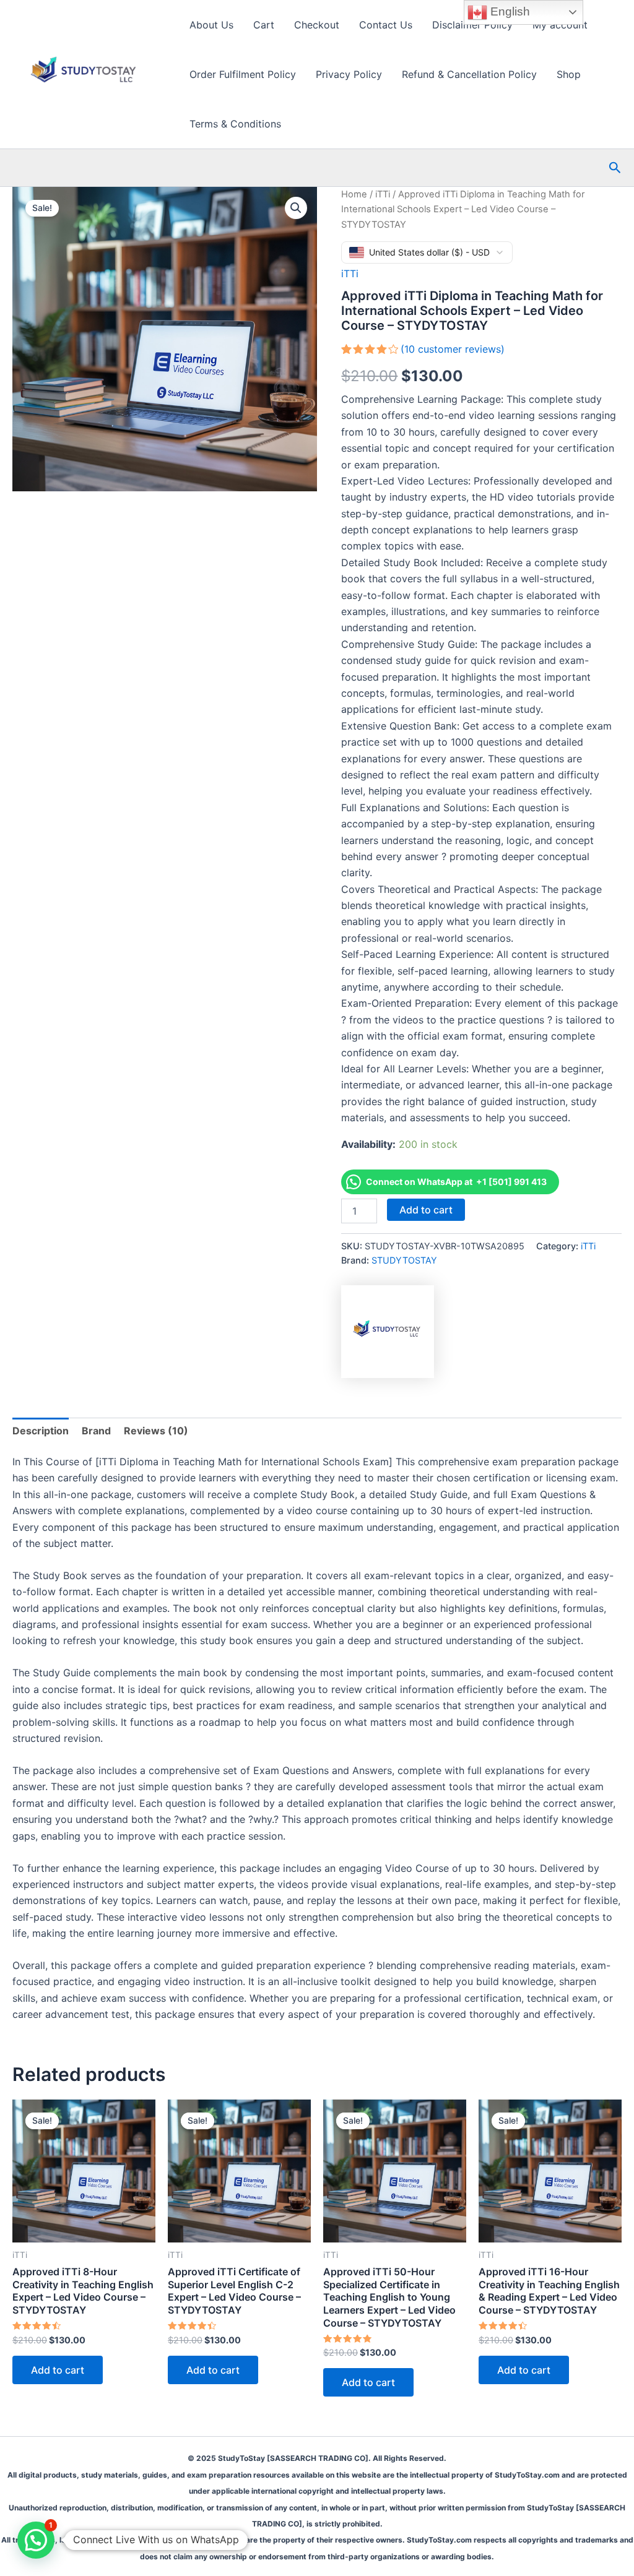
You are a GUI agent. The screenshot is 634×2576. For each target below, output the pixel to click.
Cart (264, 25)
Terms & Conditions (235, 124)
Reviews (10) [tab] (156, 1431)
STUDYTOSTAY (404, 1260)
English (509, 11)
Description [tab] (41, 1431)
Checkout (317, 25)
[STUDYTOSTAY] (388, 1332)
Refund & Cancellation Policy (469, 74)
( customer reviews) (453, 349)
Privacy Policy (349, 74)
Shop (569, 74)
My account (560, 25)
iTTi (383, 194)
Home (354, 194)
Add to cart (426, 1210)
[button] (615, 168)
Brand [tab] (96, 1431)
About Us (211, 25)
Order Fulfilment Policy (243, 74)
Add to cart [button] (58, 2370)
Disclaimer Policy (472, 25)
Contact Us (386, 25)
